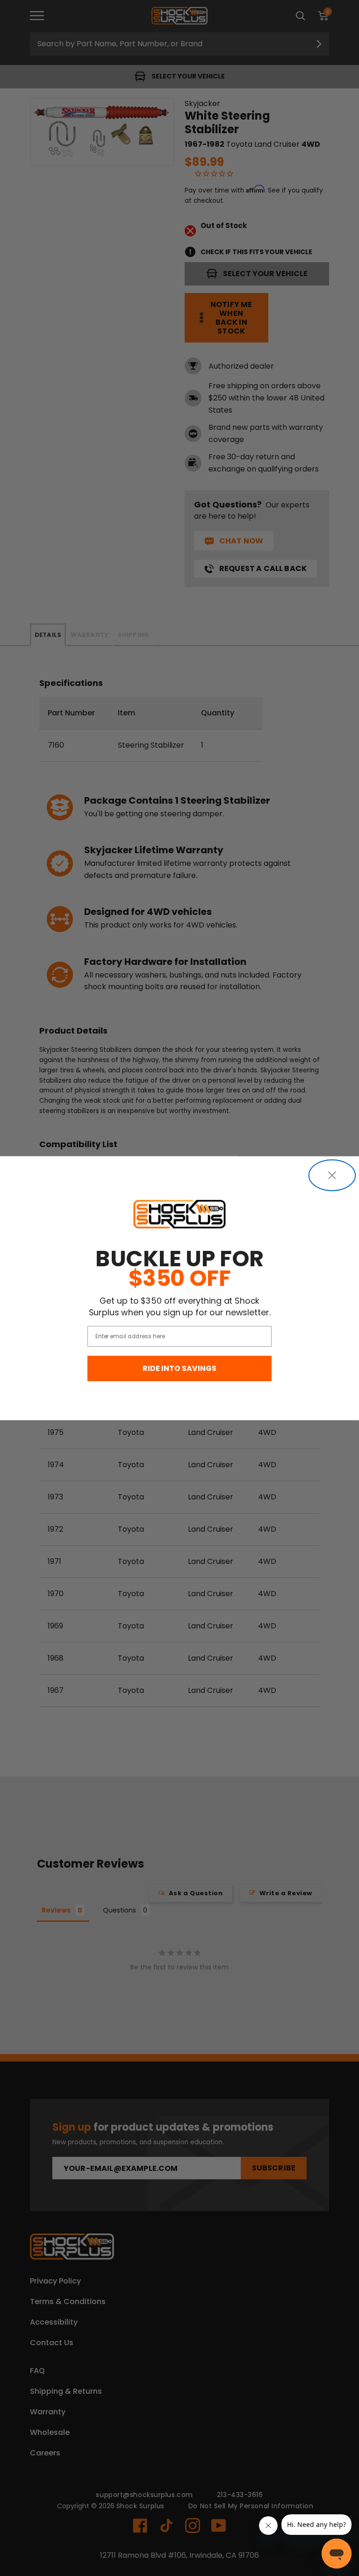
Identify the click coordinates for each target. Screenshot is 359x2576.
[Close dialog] (332, 1175)
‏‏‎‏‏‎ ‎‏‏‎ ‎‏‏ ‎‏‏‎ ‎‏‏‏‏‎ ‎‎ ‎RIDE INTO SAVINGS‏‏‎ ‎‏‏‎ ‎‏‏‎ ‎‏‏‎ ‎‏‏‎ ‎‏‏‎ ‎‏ (179, 1368)
